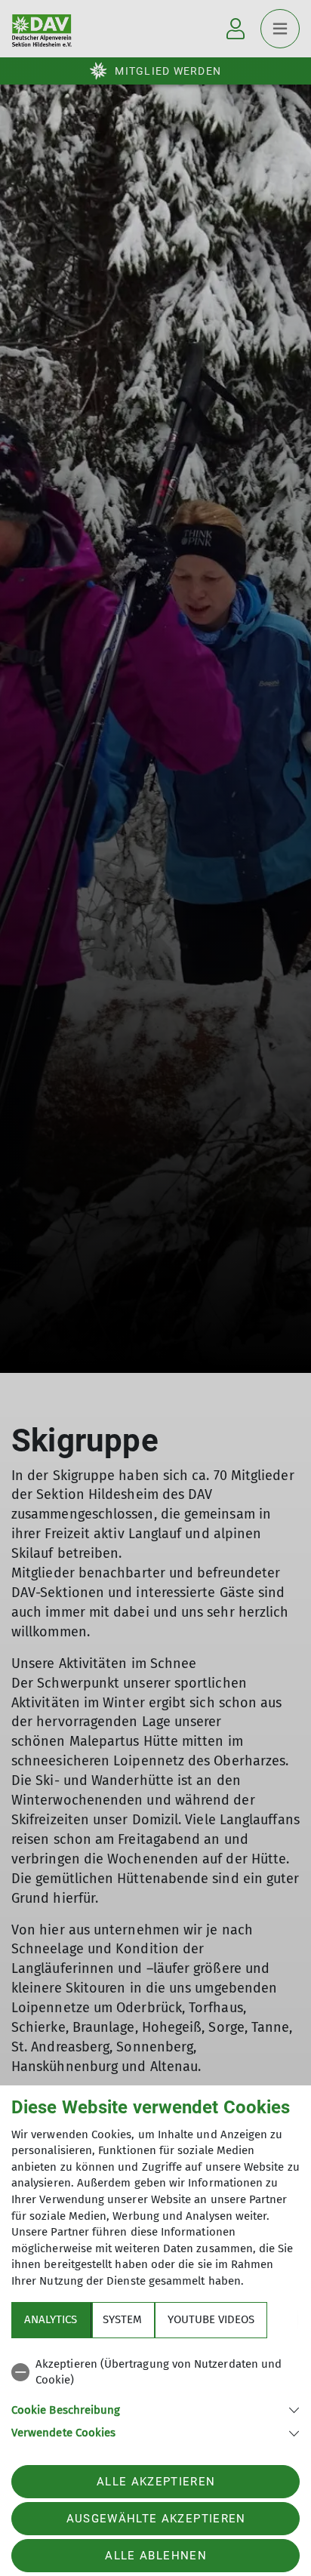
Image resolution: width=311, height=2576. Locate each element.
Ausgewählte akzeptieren (156, 2519)
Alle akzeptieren (156, 2482)
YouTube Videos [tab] (211, 2319)
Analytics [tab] (51, 2319)
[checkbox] (155, 2373)
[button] (155, 2409)
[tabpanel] (155, 2396)
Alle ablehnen (155, 2556)
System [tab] (122, 2319)
